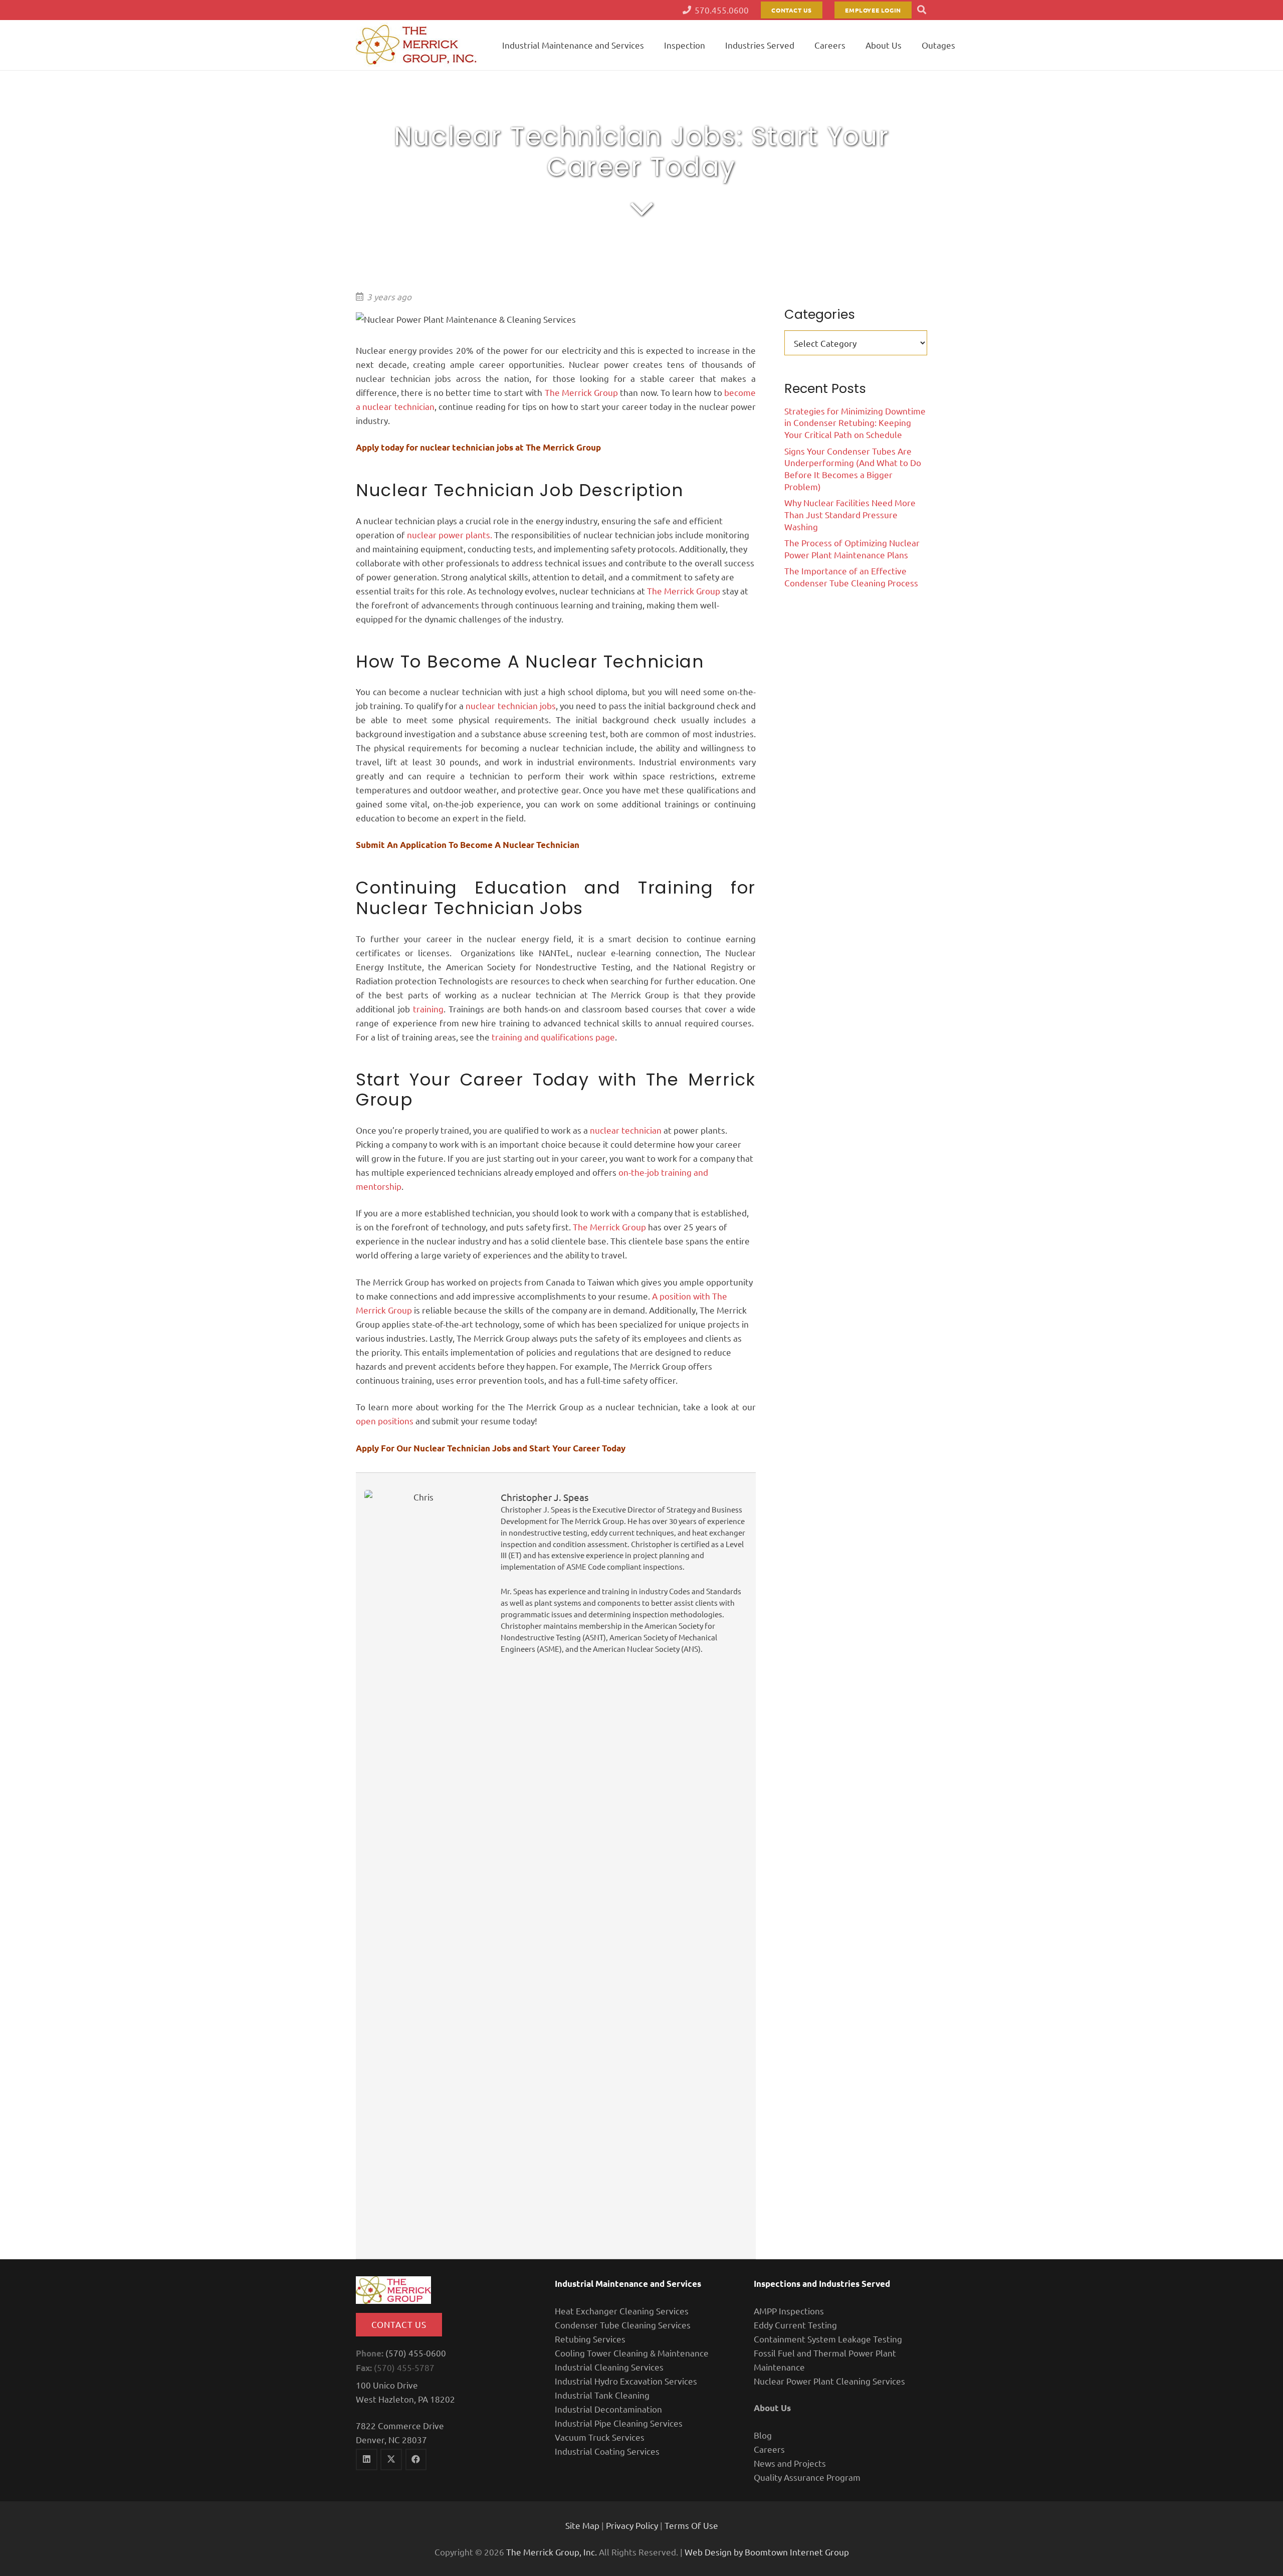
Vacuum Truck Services (600, 2437)
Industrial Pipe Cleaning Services (619, 2423)
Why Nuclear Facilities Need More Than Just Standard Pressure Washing (850, 514)
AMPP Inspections (789, 2311)
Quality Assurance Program (807, 2477)
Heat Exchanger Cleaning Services (622, 2311)
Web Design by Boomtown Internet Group (767, 2552)
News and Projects (790, 2463)
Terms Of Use (691, 2525)
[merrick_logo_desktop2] (417, 45)
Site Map (582, 2525)
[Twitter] (391, 2459)
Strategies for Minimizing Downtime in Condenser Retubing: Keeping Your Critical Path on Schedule (855, 423)
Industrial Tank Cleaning (602, 2395)
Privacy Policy (632, 2525)
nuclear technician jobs (510, 705)
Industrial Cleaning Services (609, 2367)
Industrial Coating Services (607, 2451)
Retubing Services (590, 2339)
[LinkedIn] (367, 2459)
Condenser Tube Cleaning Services (623, 2325)
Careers (769, 2449)
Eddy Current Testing (795, 2325)
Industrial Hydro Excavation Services (626, 2381)
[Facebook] (416, 2459)
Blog (763, 2435)
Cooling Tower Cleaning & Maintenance (632, 2353)
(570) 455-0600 (416, 2353)
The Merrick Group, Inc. (552, 2552)
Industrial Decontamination (608, 2409)
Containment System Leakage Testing (828, 2339)
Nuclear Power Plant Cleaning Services (829, 2381)
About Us (772, 2408)
